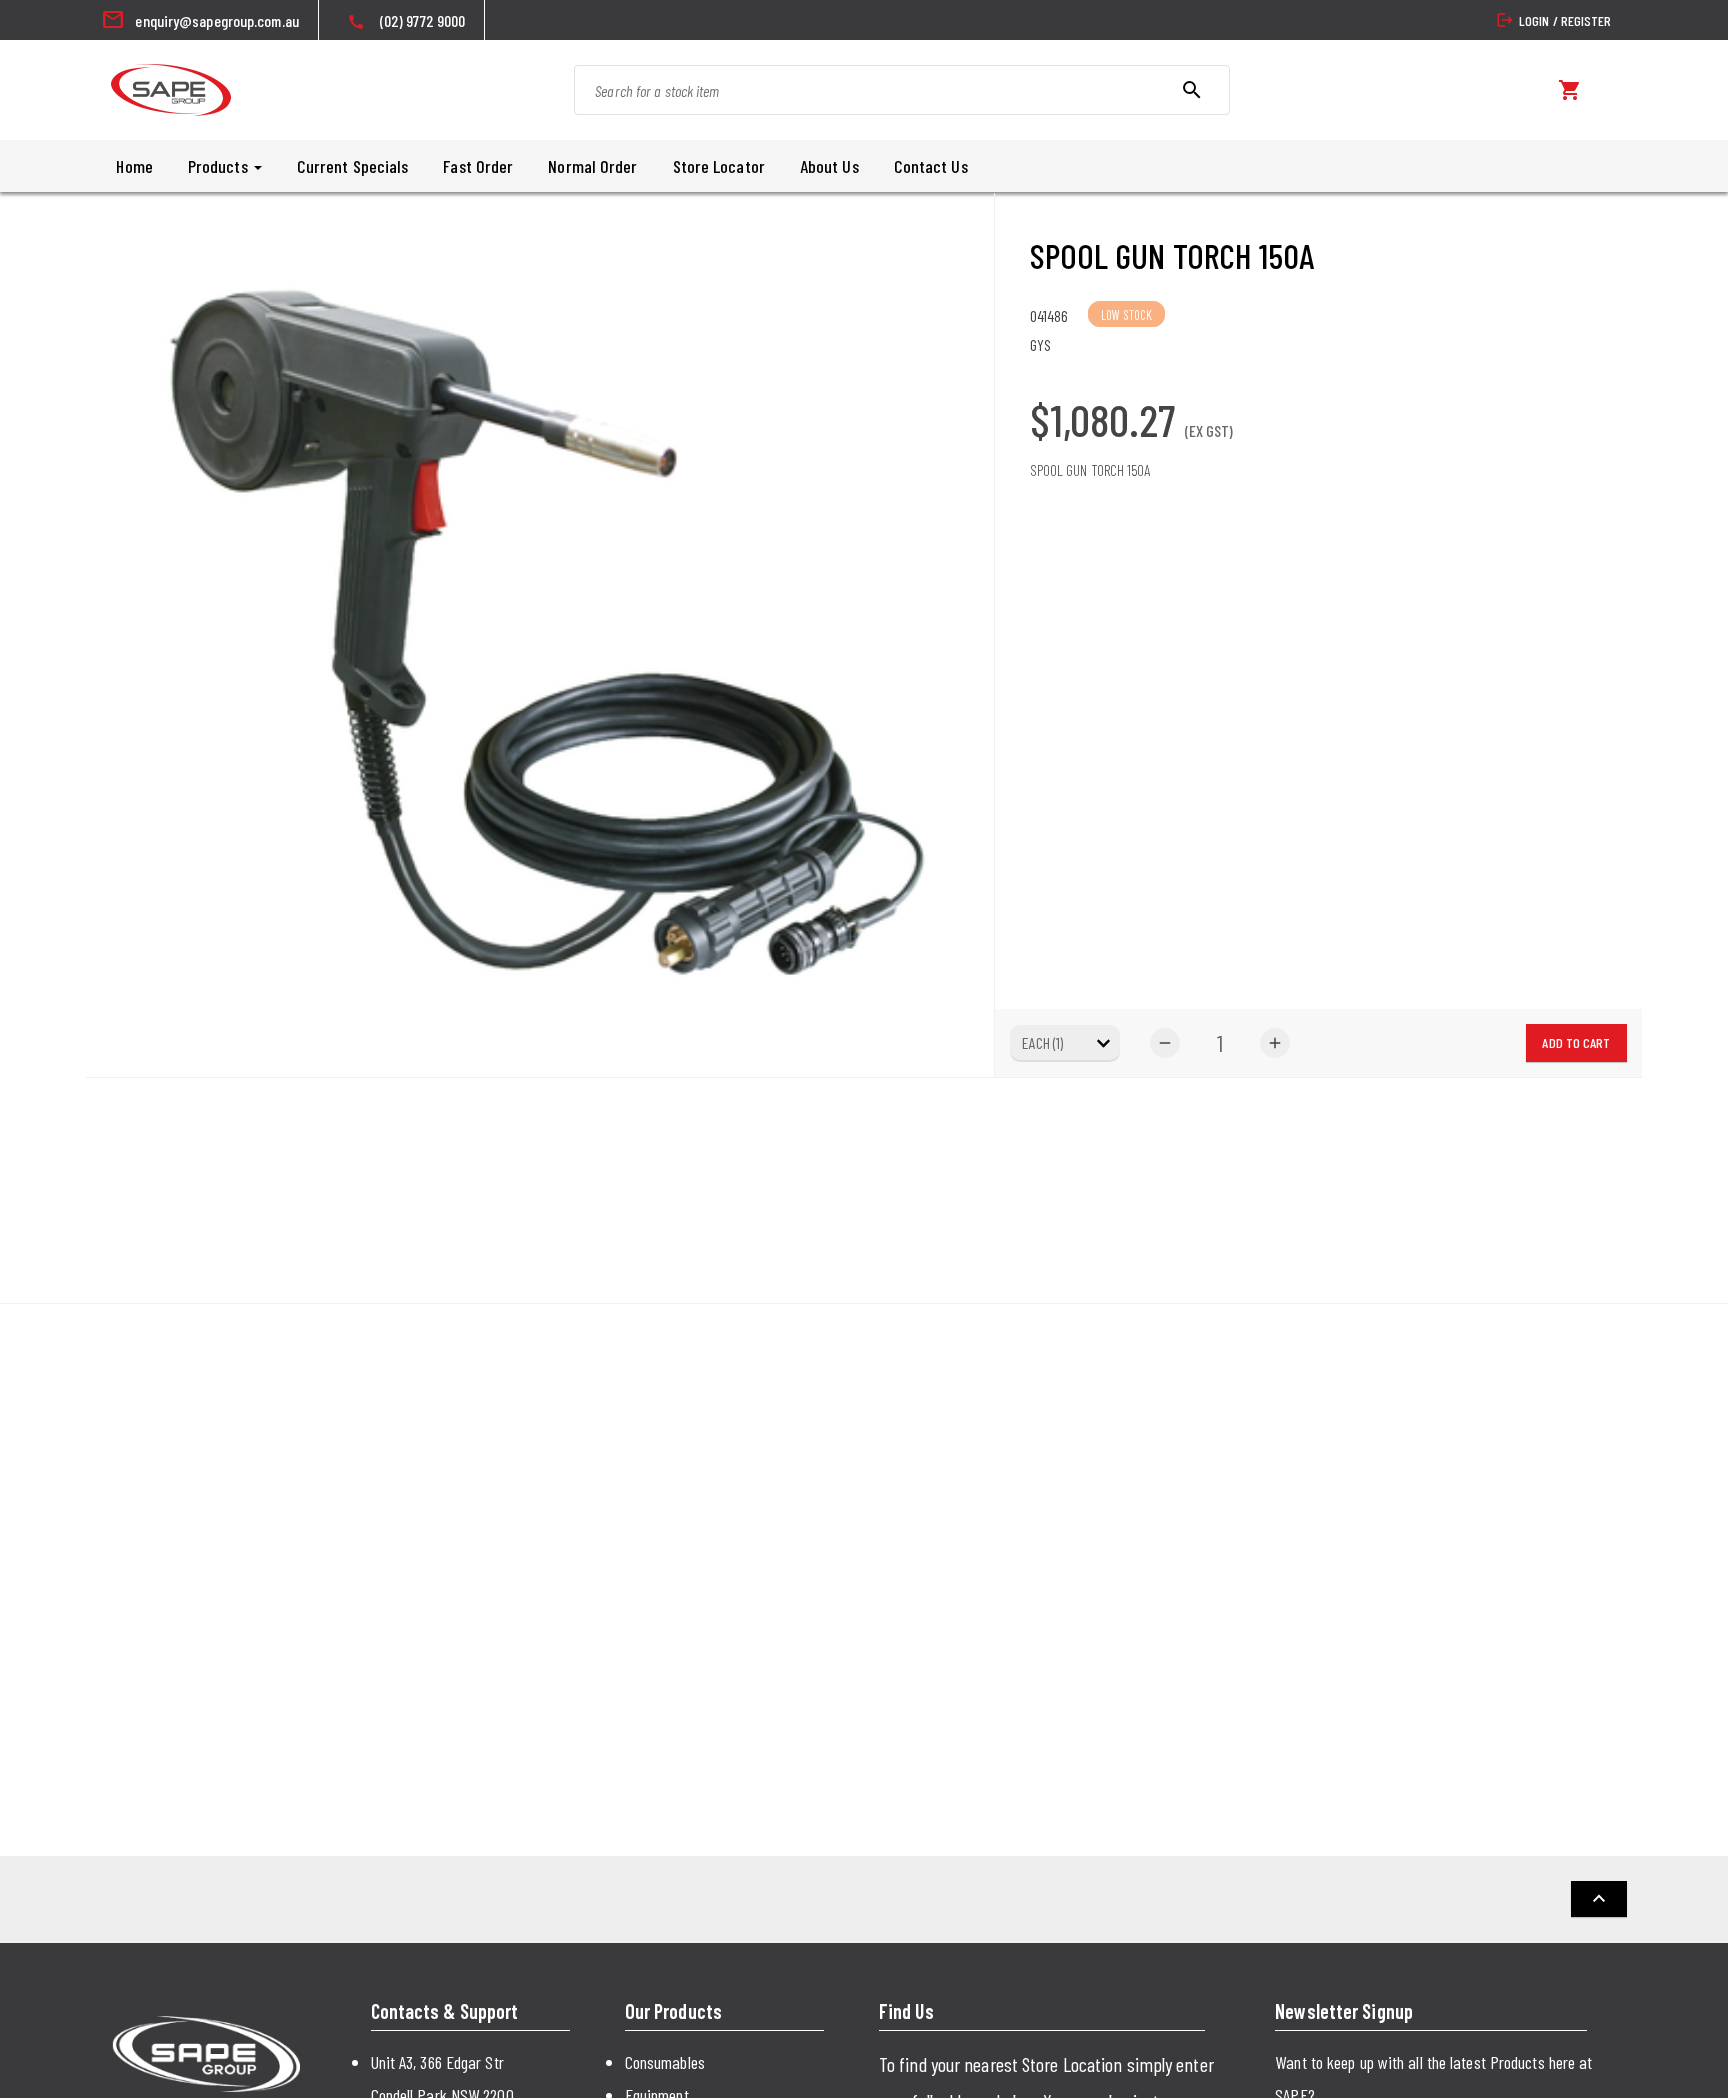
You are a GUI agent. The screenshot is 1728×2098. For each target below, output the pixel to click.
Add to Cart (1576, 1042)
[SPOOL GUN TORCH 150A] (539, 635)
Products (220, 166)
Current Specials (353, 166)
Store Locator (719, 166)
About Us (829, 166)
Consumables (665, 2062)
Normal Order (592, 166)
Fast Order (478, 166)
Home (134, 166)
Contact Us (931, 166)
